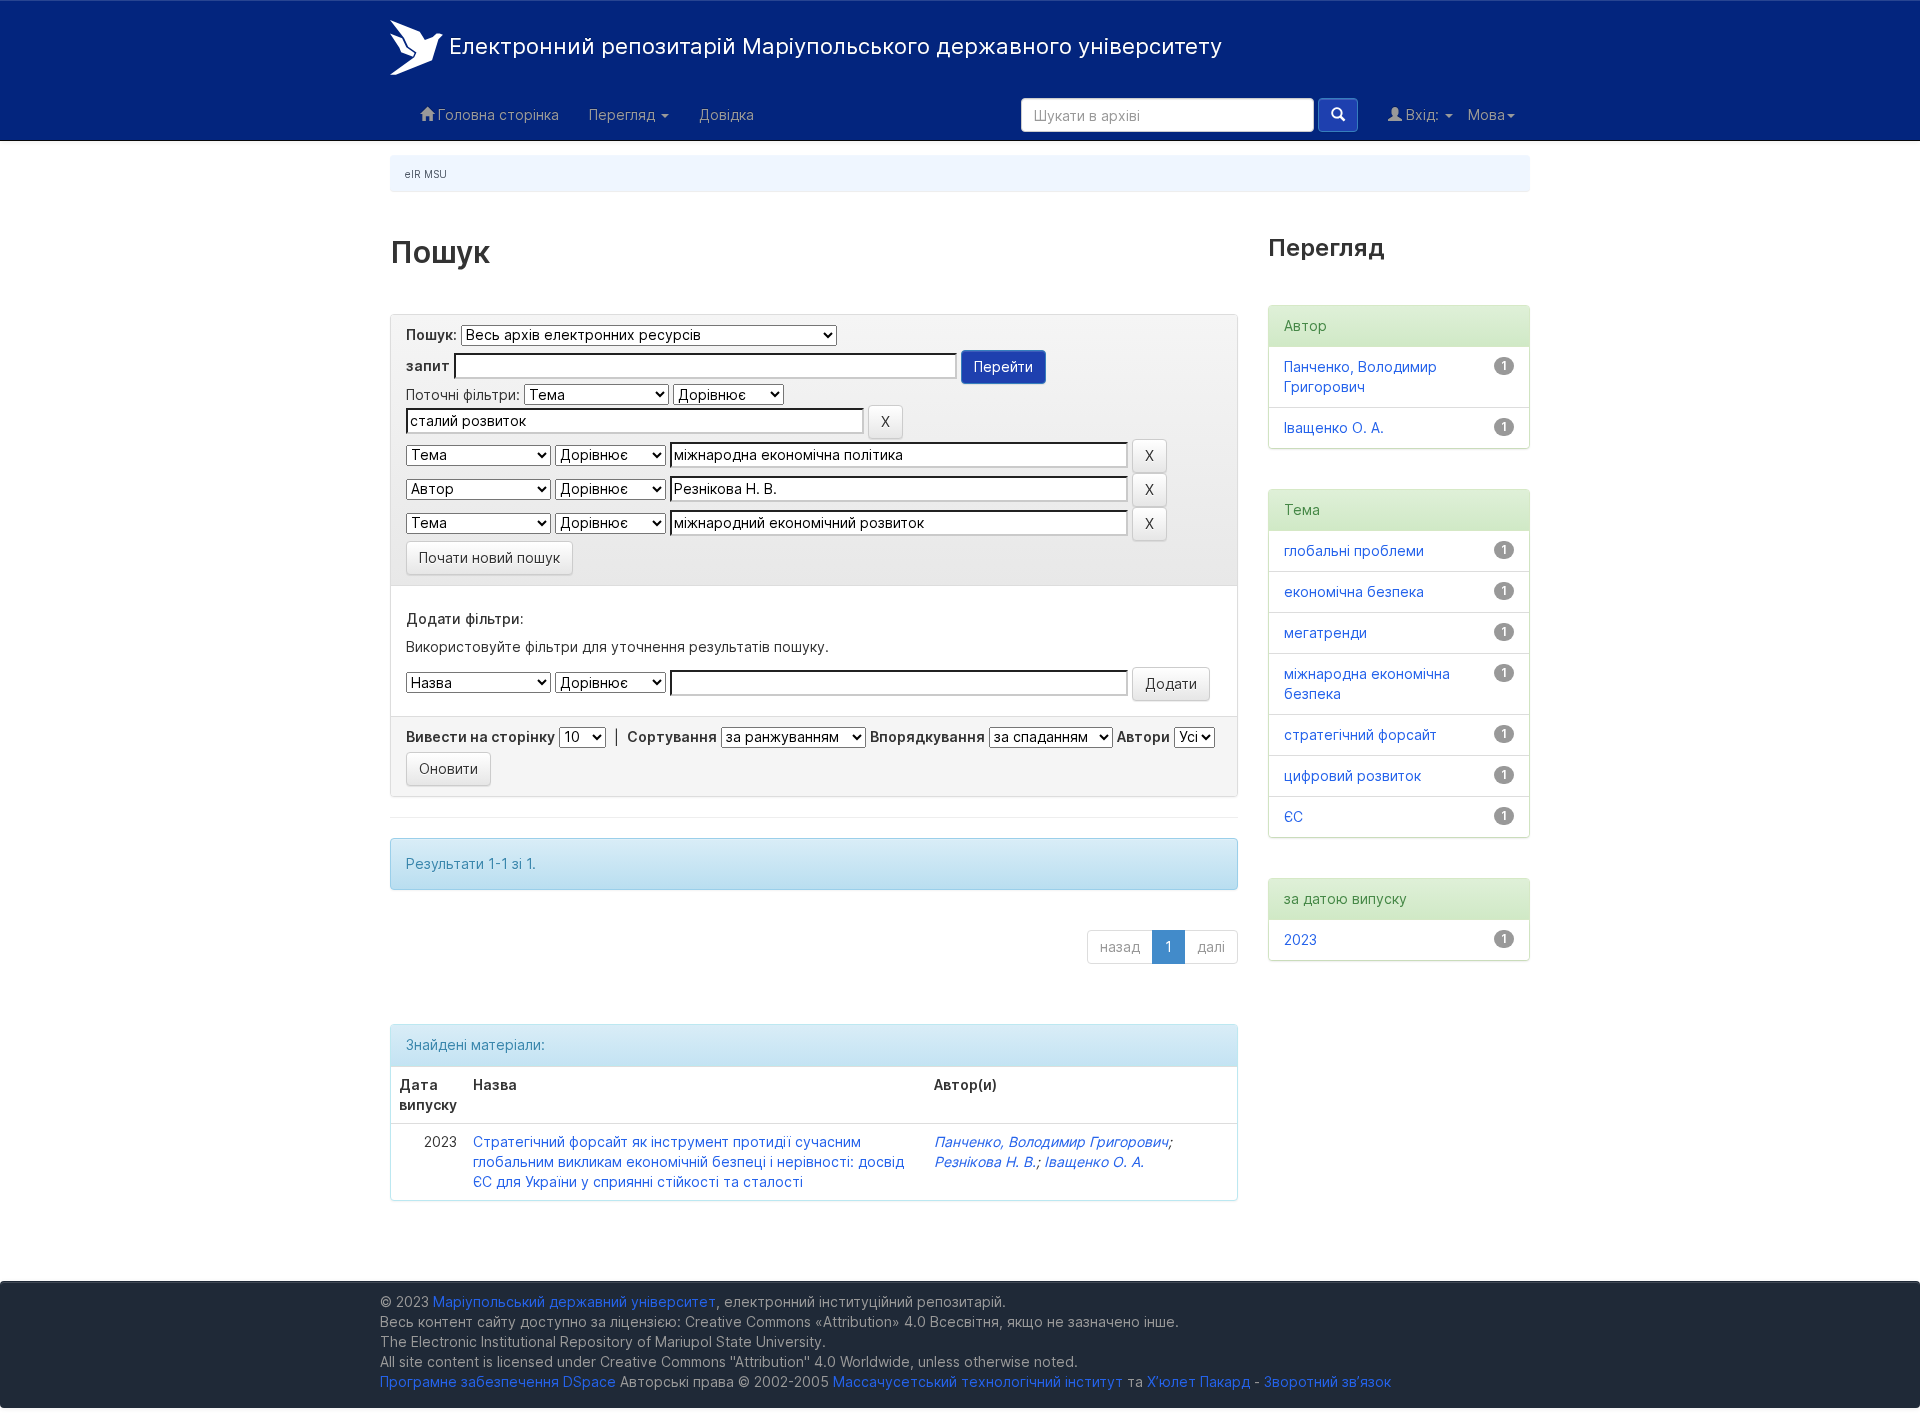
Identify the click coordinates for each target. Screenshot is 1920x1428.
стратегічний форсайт (1360, 734)
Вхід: (1422, 114)
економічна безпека (1354, 591)
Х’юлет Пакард (1198, 1381)
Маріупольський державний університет (574, 1301)
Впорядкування (927, 736)
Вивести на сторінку (480, 736)
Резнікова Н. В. (985, 1161)
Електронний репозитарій (832, 46)
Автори (1143, 736)
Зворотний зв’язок (1327, 1381)
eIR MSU (426, 174)
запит (428, 365)
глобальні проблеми (1354, 550)
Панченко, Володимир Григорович (1051, 1141)
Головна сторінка (496, 114)
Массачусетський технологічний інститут (978, 1381)
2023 (1300, 939)
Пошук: (431, 334)
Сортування (672, 736)
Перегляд (624, 114)
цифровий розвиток (1352, 775)
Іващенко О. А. (1094, 1161)
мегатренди (1325, 632)
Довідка (726, 114)
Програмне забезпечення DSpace (498, 1381)
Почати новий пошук (489, 557)
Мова (1486, 114)
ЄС (1293, 816)
